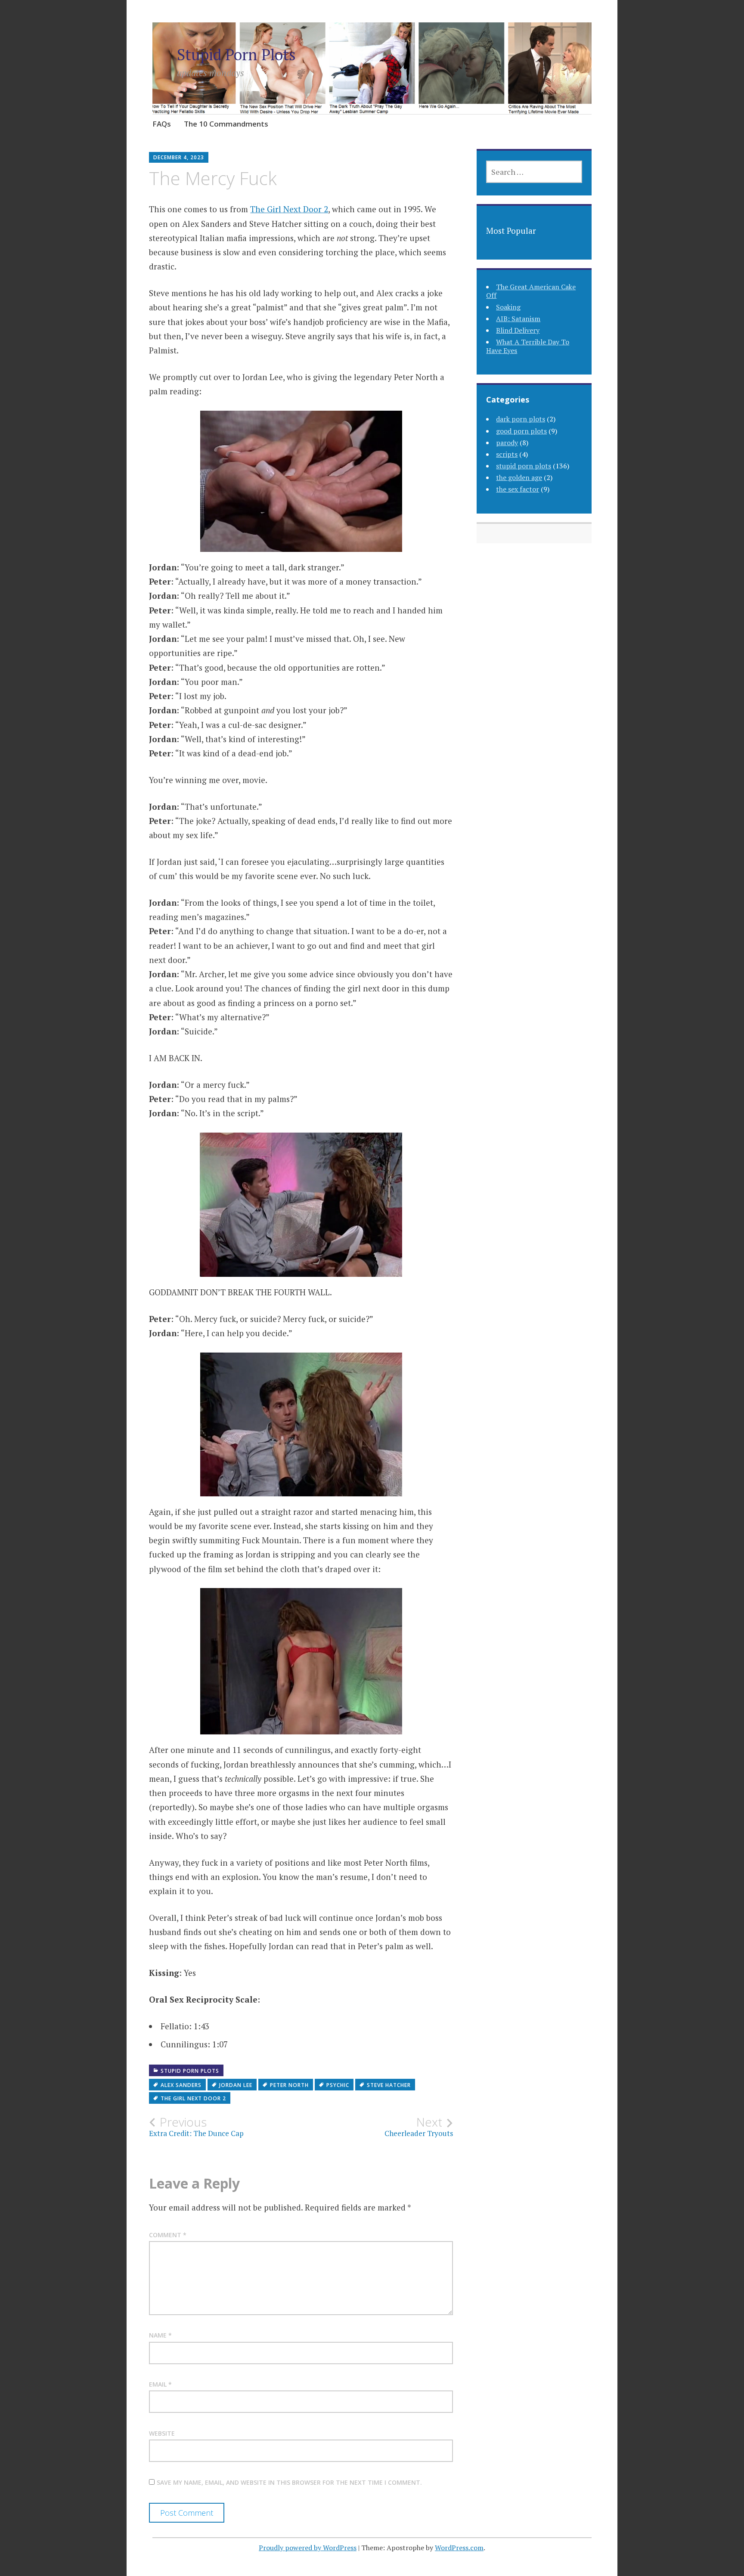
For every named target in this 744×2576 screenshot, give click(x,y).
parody (507, 443)
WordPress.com (459, 2548)
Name (160, 2335)
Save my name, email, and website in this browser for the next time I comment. (289, 2482)
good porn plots (521, 431)
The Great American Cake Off (531, 291)
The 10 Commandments (226, 124)
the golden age (519, 477)
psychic (338, 2085)
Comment (168, 2235)
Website (162, 2433)
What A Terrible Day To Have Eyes (528, 346)
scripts (507, 454)
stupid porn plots (190, 2071)
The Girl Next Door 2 (289, 209)
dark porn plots (521, 419)
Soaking (508, 307)
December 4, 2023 (179, 157)
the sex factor (518, 489)
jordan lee (236, 2085)
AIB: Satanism (518, 319)
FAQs (162, 124)
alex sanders (181, 2085)
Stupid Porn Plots (236, 54)
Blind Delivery (518, 330)
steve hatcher (389, 2085)
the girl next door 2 (193, 2098)
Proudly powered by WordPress (308, 2548)
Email (160, 2384)
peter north (289, 2085)
